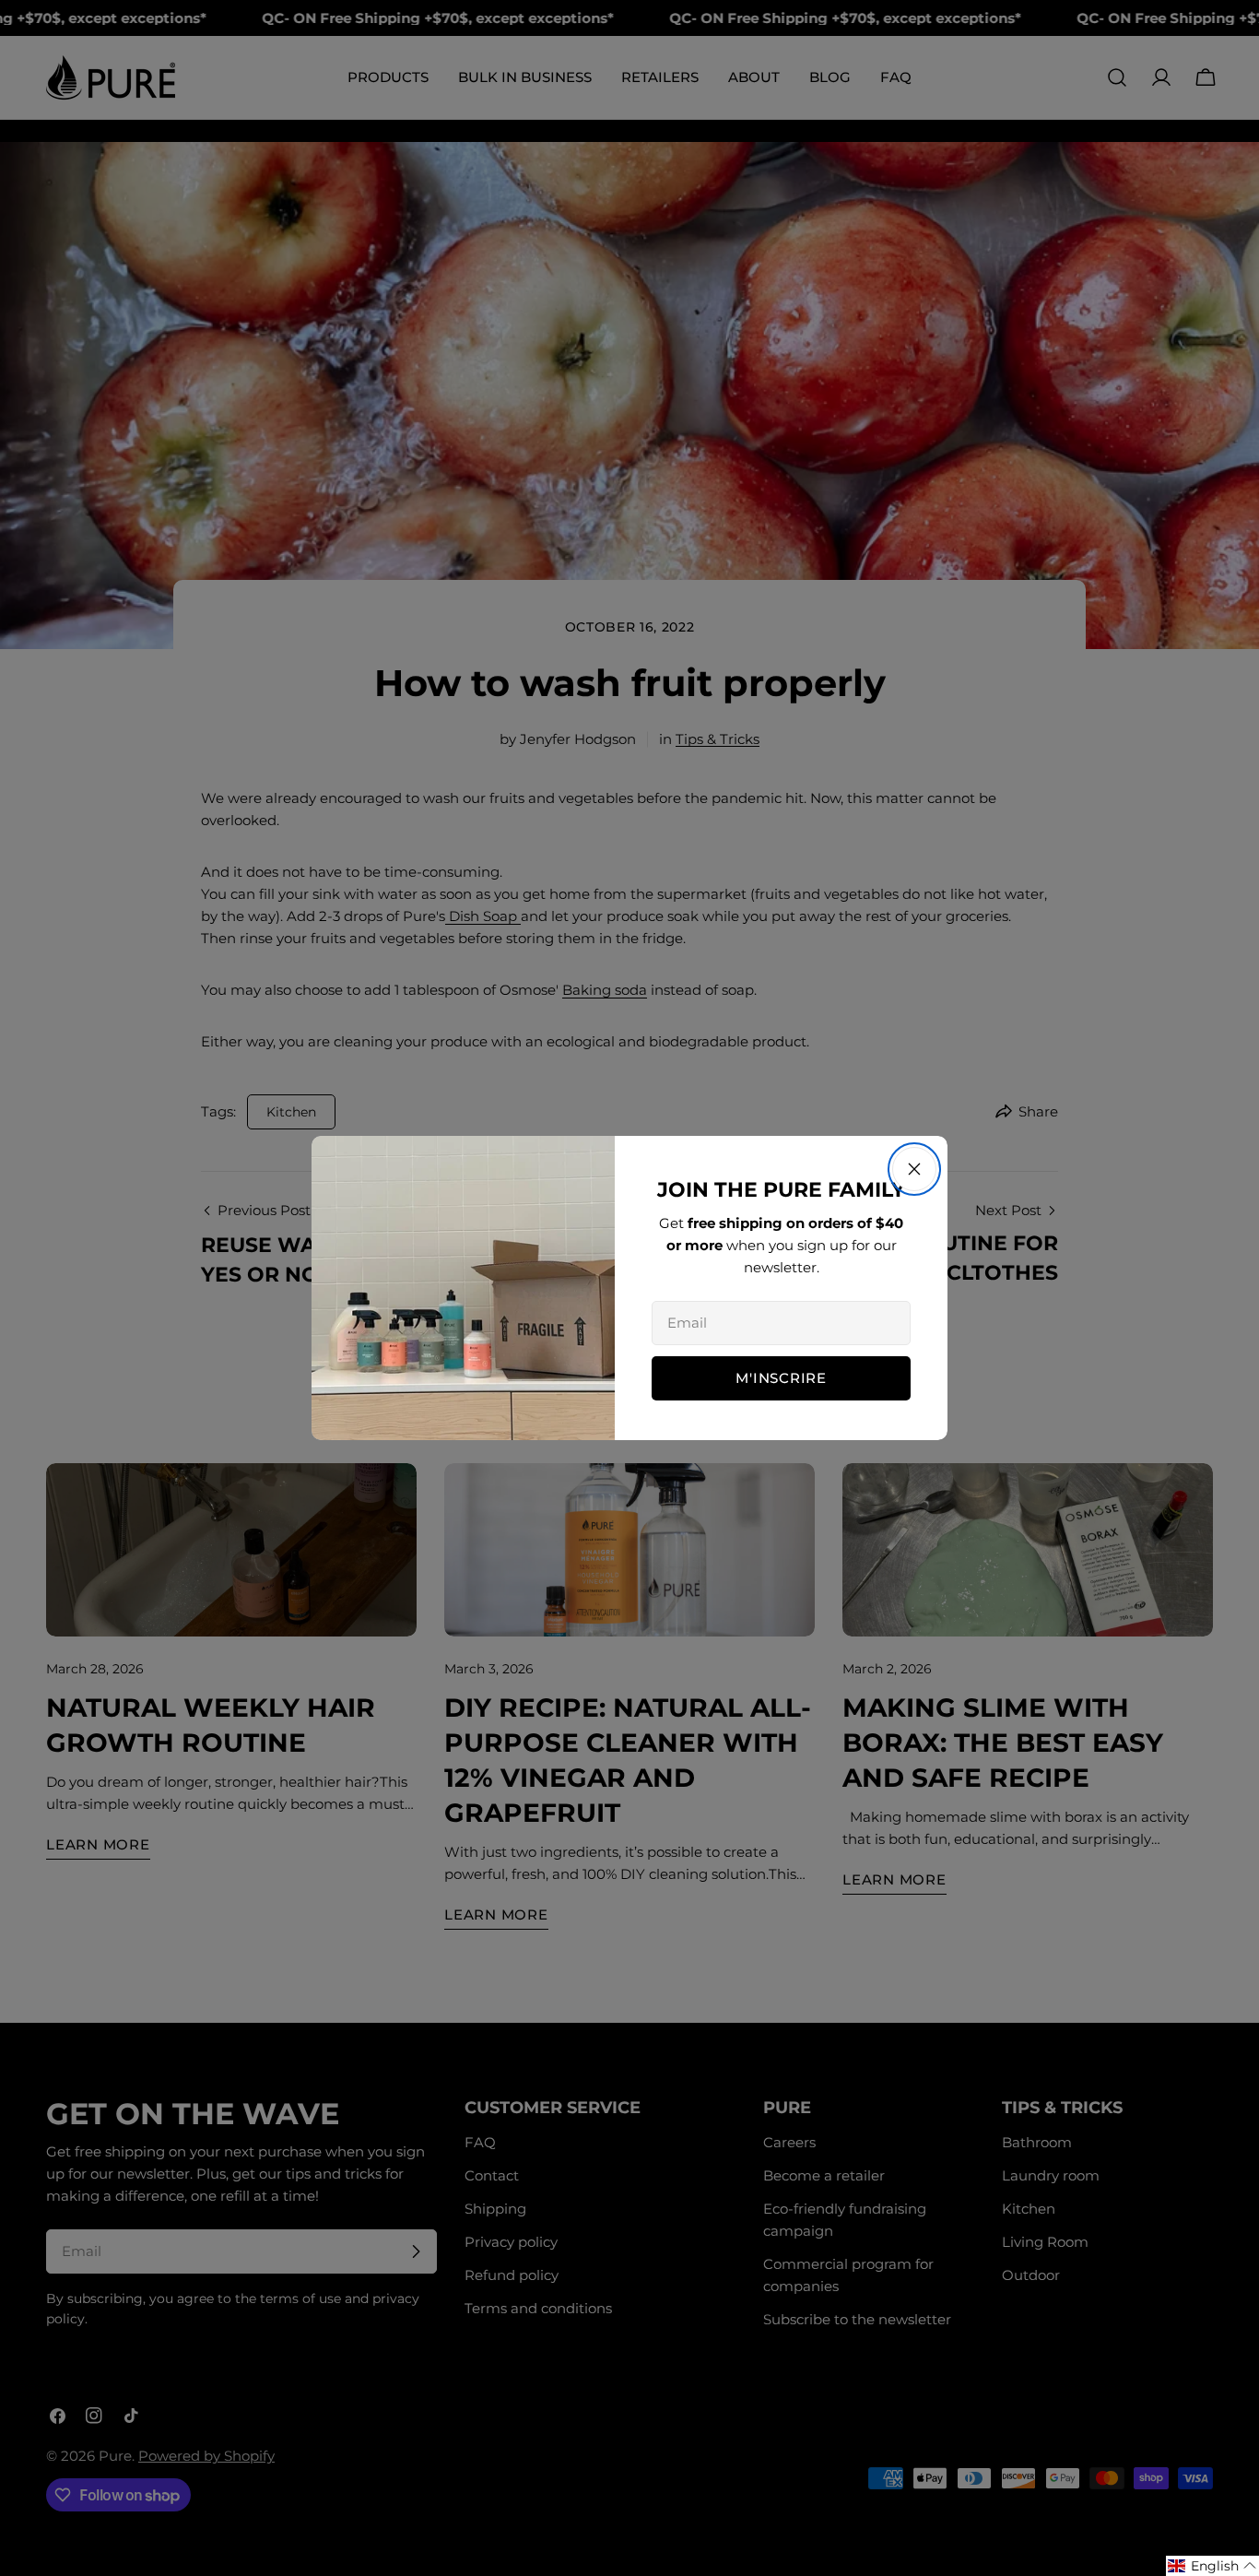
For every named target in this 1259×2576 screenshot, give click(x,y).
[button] (1212, 2566)
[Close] (914, 1169)
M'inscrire (781, 1378)
